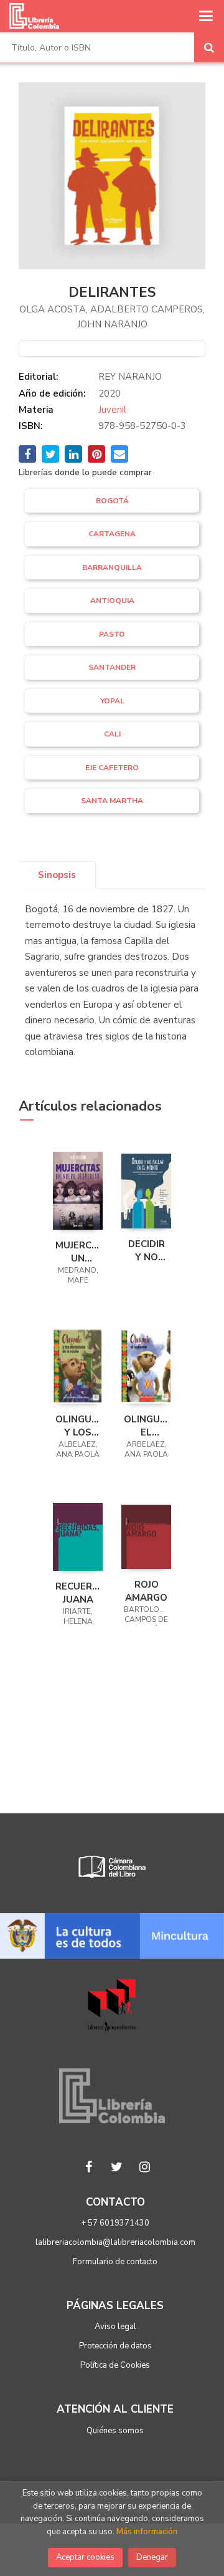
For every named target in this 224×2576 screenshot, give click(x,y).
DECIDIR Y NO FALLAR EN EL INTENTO (146, 1250)
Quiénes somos (115, 2431)
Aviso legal (115, 2327)
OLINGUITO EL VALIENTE (146, 1425)
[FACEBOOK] (89, 2167)
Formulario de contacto (115, 2262)
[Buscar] (209, 47)
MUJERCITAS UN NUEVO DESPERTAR (78, 1252)
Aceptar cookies (85, 2557)
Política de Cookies (115, 2365)
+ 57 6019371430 (115, 2223)
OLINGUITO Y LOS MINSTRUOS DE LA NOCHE (78, 1425)
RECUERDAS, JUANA (78, 1593)
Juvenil (112, 410)
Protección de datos (115, 2346)
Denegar (152, 2557)
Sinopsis (57, 875)
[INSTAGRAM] (145, 2167)
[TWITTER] (117, 2167)
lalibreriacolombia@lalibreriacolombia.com (115, 2242)
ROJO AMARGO (146, 1591)
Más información (147, 2532)
